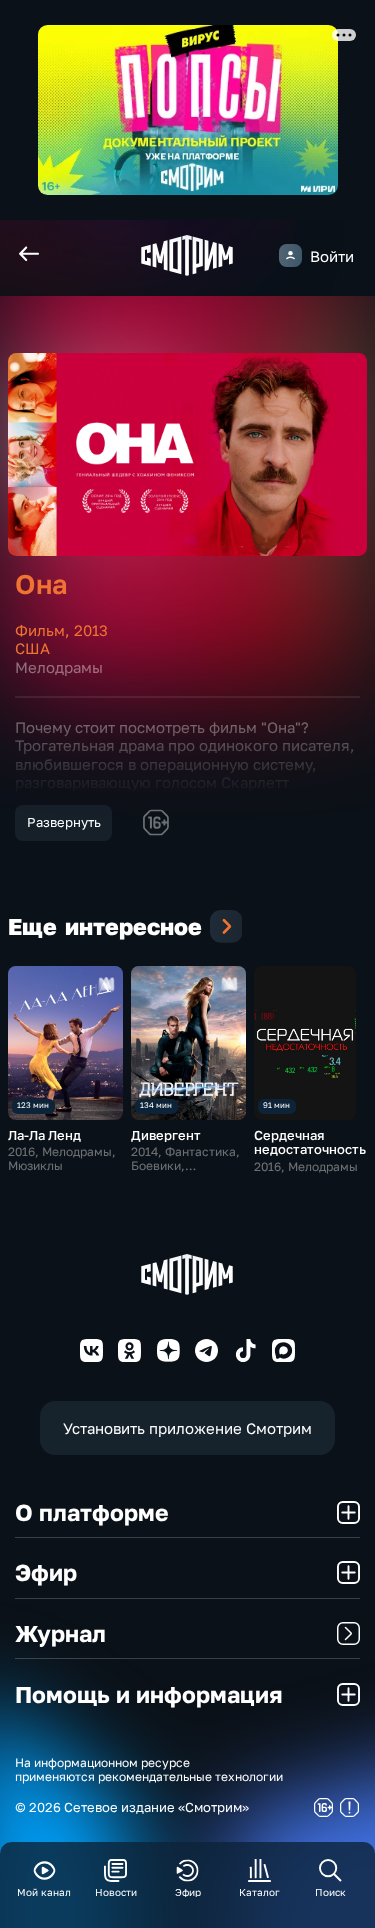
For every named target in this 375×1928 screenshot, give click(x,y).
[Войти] (290, 255)
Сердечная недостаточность (310, 1142)
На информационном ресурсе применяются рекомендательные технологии (149, 1770)
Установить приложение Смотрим (187, 1428)
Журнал (60, 1633)
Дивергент (166, 1135)
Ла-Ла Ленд (44, 1135)
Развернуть (64, 822)
